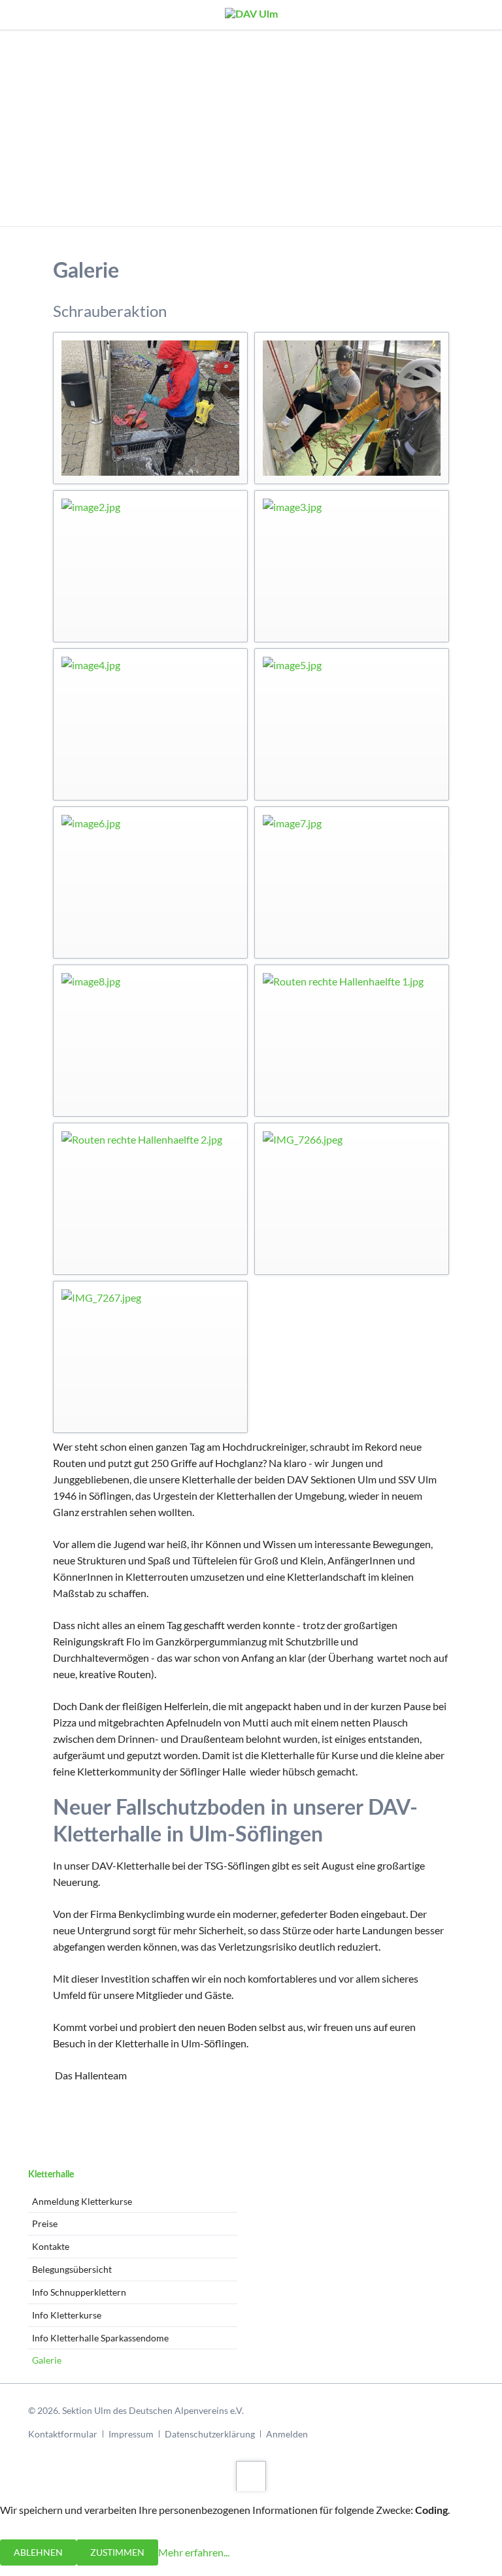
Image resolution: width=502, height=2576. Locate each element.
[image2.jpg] (151, 566)
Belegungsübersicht (72, 2269)
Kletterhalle (51, 2175)
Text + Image (243, 210)
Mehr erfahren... (194, 2551)
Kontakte (51, 2246)
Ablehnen (38, 2552)
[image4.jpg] (151, 724)
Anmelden (287, 2434)
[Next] (476, 128)
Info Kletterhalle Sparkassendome (100, 2338)
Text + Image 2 (259, 210)
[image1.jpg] (352, 408)
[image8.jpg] (151, 1041)
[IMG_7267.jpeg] (151, 1357)
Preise (45, 2223)
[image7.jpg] (352, 883)
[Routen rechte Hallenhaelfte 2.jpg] (151, 1199)
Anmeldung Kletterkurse (82, 2201)
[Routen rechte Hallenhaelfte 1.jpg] (352, 1041)
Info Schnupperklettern (79, 2292)
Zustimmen (117, 2552)
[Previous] (26, 128)
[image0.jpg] (151, 408)
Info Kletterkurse (67, 2315)
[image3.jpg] (352, 566)
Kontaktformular (63, 2434)
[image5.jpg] (352, 724)
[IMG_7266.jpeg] (352, 1199)
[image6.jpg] (151, 883)
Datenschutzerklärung (210, 2434)
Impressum (131, 2434)
